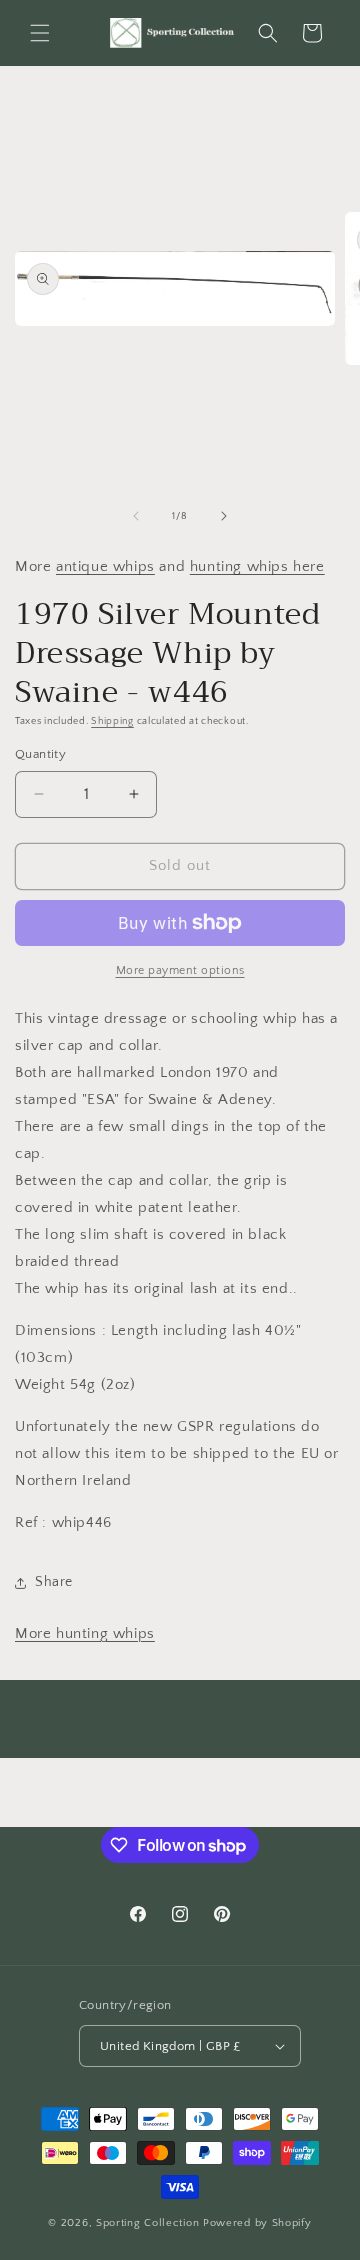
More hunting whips (85, 1633)
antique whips (105, 566)
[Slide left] (136, 516)
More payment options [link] (180, 970)
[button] (40, 33)
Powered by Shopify (257, 2223)
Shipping (112, 721)
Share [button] (54, 1582)
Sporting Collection (149, 2223)
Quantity (40, 754)
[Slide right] (224, 516)
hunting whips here (257, 566)
